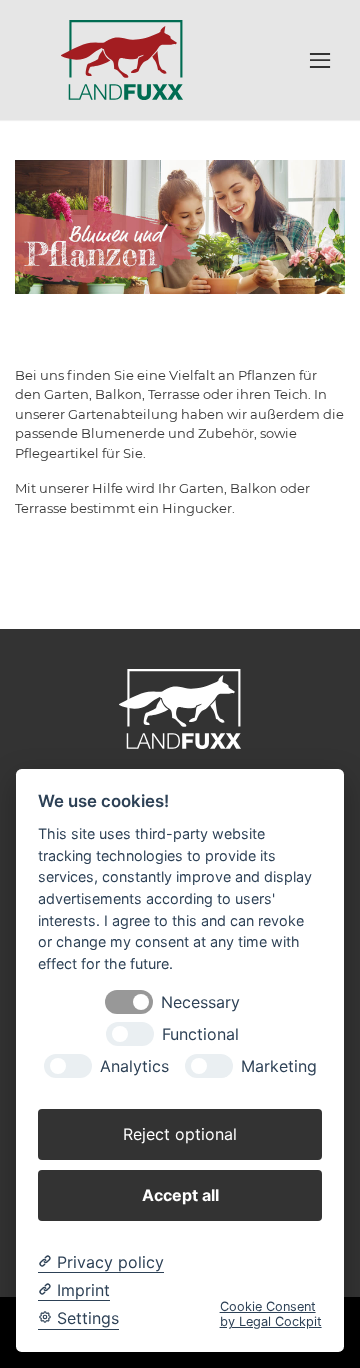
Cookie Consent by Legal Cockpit (271, 1314)
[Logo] (122, 59)
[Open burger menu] (320, 60)
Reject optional (180, 1134)
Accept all (180, 1195)
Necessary (200, 1002)
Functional (200, 1034)
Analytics (134, 1066)
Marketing (279, 1066)
